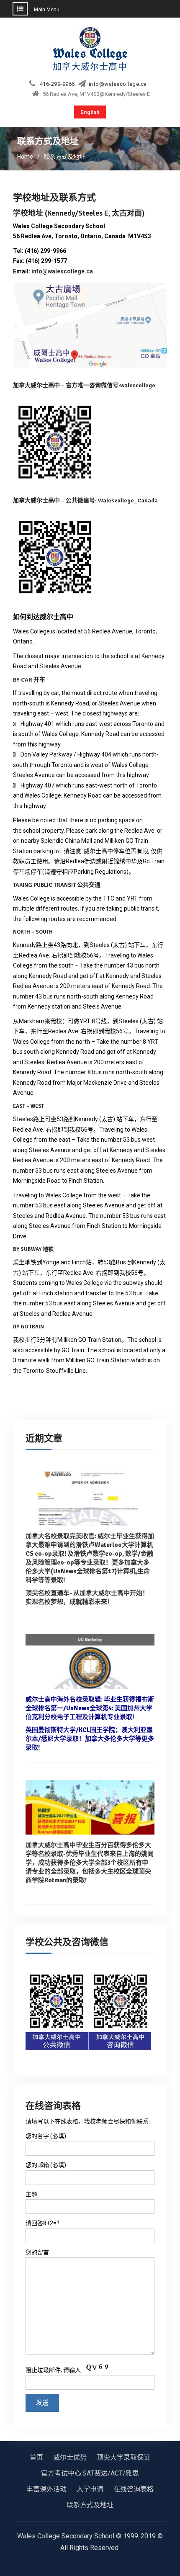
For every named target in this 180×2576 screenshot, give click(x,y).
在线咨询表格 (134, 2489)
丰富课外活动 (46, 2489)
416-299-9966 (57, 84)
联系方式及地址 (90, 2505)
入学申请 (90, 2489)
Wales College (90, 53)
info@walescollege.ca (118, 84)
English (90, 112)
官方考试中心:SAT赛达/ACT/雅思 (90, 2473)
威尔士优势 (70, 2457)
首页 (36, 2457)
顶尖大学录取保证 (123, 2457)
